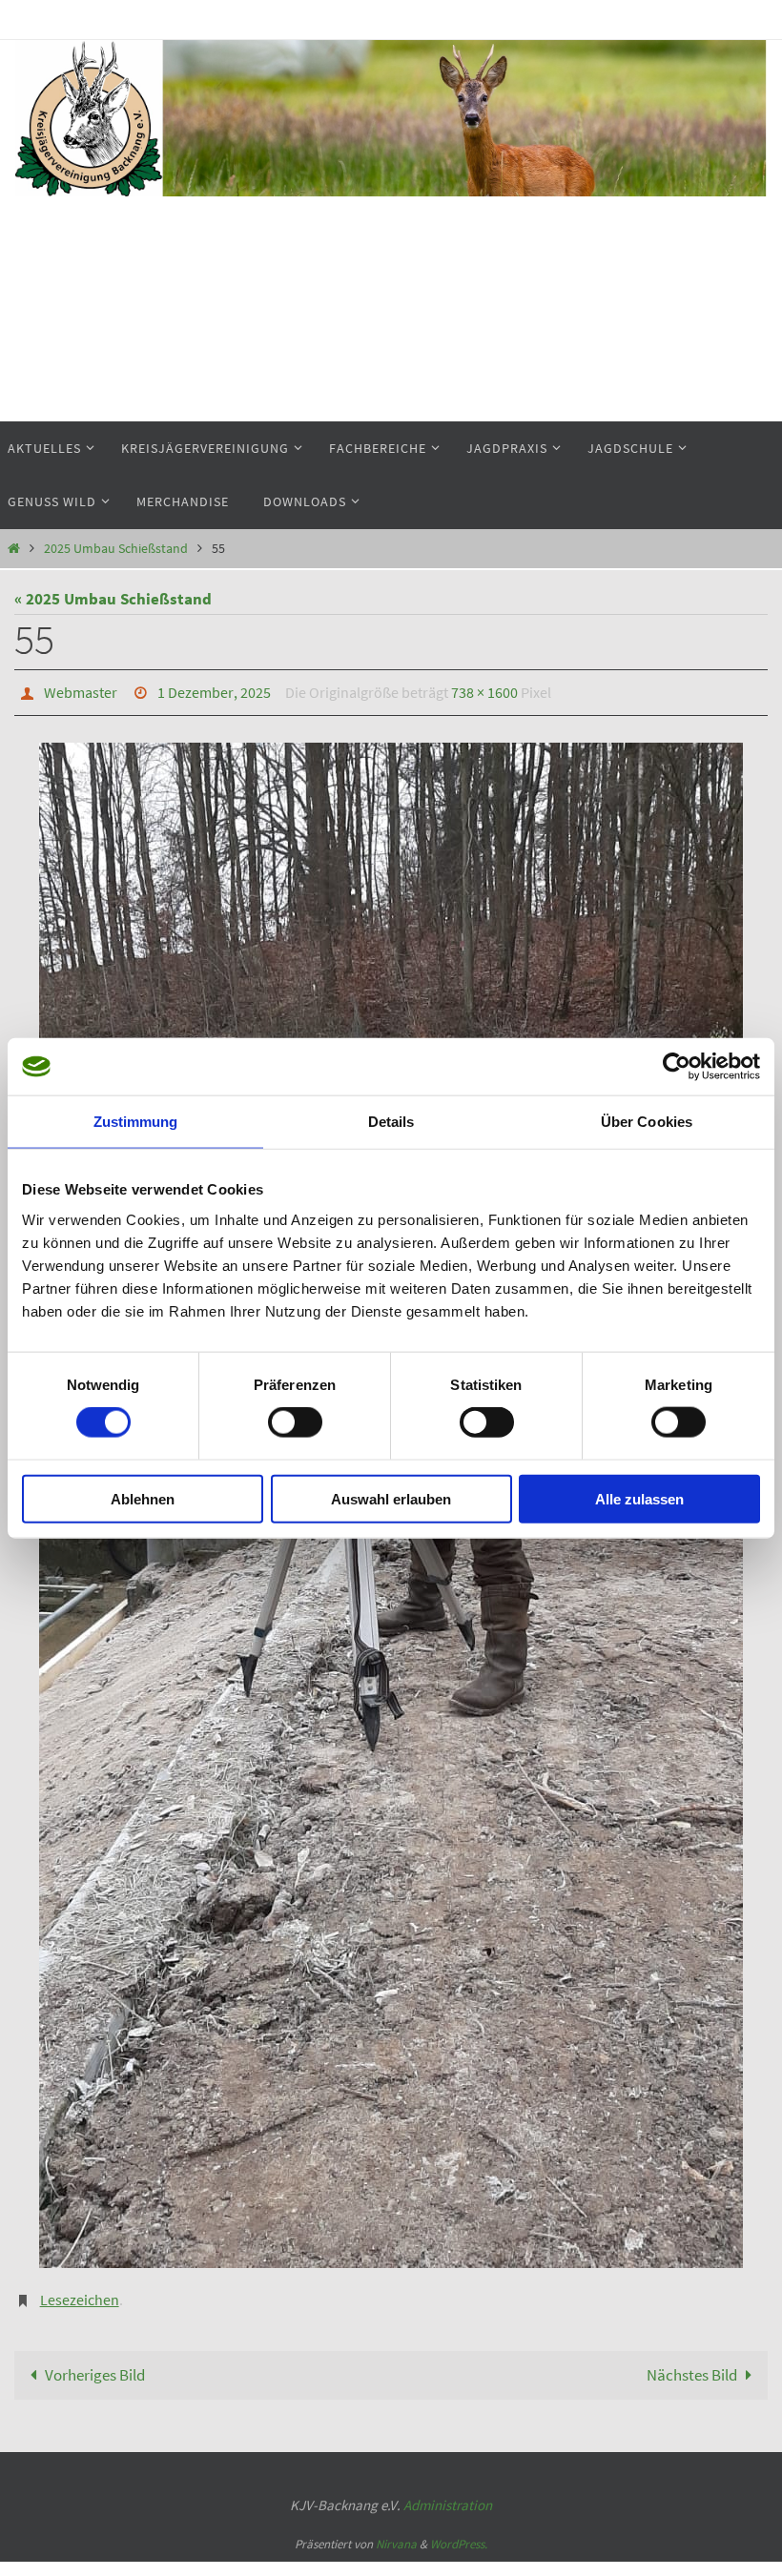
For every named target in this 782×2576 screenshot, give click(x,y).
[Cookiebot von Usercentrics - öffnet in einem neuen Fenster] (677, 1067)
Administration (448, 2495)
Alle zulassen (639, 1498)
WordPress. (459, 2535)
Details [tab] (391, 1122)
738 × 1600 (484, 690)
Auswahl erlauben (391, 1498)
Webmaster (81, 690)
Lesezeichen (80, 2293)
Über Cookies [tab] (647, 1122)
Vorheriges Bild (95, 2364)
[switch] (295, 1422)
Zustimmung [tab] (136, 1122)
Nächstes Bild (692, 2364)
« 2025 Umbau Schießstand (113, 599)
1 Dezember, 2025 (214, 690)
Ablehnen (143, 1498)
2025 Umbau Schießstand (116, 549)
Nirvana (396, 2535)
